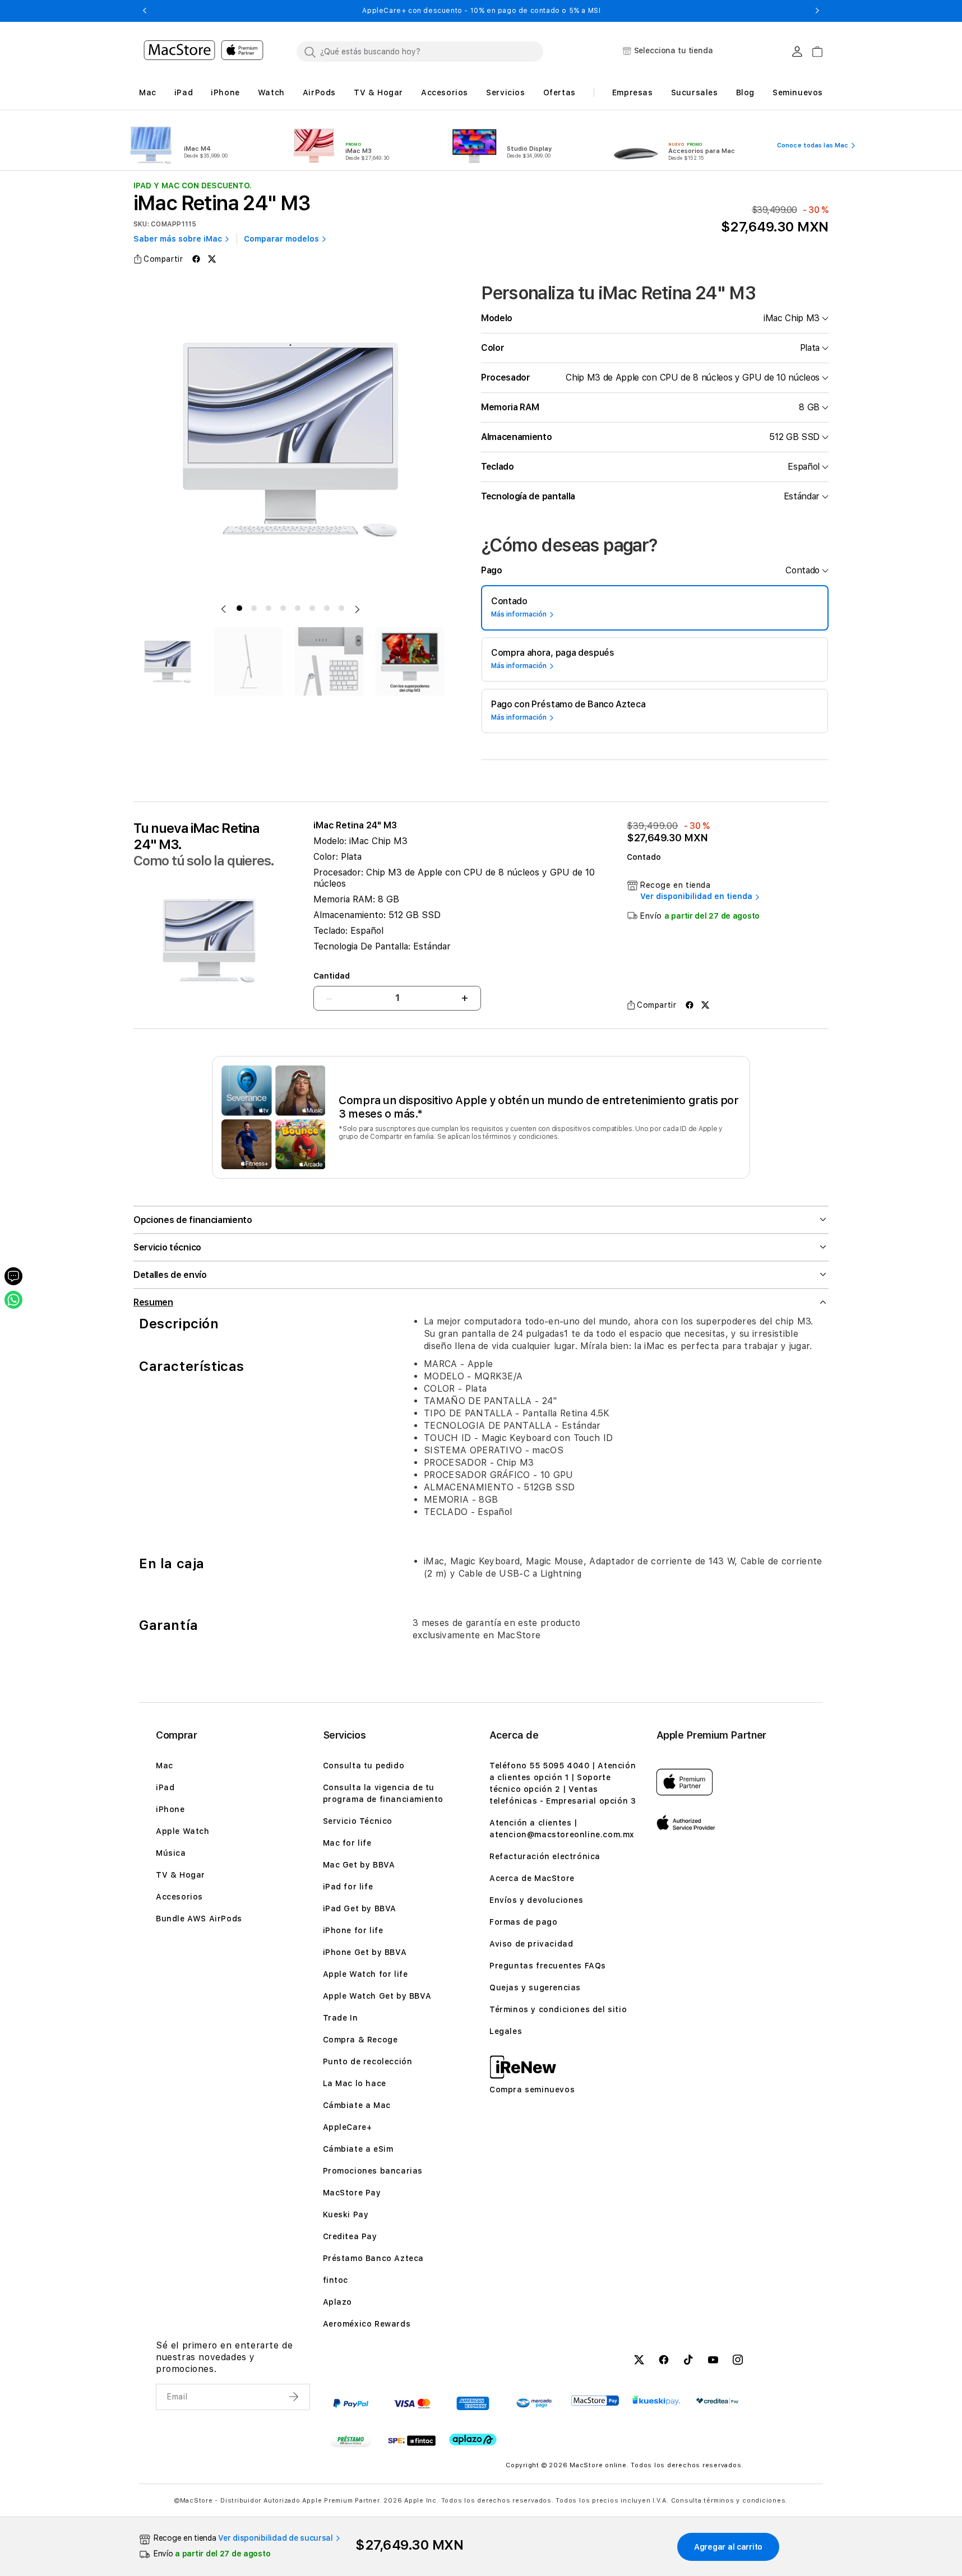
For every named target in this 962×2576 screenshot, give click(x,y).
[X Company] (639, 2361)
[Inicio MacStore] (203, 52)
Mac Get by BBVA (359, 1865)
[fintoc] (412, 2440)
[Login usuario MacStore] (797, 52)
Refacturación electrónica (545, 1856)
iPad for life (348, 1887)
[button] (144, 11)
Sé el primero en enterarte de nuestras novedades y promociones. (224, 2357)
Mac (165, 1766)
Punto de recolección (368, 2061)
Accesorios (179, 1897)
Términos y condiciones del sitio (558, 2009)
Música (171, 1853)
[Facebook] (664, 2361)
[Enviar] (295, 2397)
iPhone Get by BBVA (365, 1952)
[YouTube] (713, 2361)
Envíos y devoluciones (536, 1900)
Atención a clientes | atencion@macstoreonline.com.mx (562, 1829)
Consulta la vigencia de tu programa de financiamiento (383, 1793)
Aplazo (338, 2302)
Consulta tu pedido (364, 1766)
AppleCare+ (348, 2127)
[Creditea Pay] (717, 2401)
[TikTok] (688, 2361)
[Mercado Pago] (534, 2403)
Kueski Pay (346, 2214)
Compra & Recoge (360, 2040)
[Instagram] (738, 2361)
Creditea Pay (350, 2236)
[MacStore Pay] (595, 2401)
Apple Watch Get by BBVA (377, 1996)
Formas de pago (523, 1922)
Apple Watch (183, 1831)
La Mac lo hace (355, 2083)
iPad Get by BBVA (360, 1908)
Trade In (341, 2018)
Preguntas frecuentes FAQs (548, 1966)
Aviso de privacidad (531, 1944)
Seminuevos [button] (798, 92)
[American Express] (473, 2403)
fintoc (336, 2280)
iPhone (170, 1809)
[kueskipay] (656, 2400)
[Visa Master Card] (412, 2403)
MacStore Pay (352, 2193)
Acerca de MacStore (532, 1878)
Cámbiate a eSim (358, 2149)
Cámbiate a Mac (357, 2105)
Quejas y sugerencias (535, 1987)
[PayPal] (351, 2403)
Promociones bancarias (373, 2171)
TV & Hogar (181, 1875)
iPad (165, 1787)
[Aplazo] (473, 2440)
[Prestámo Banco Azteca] (351, 2440)
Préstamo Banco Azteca (374, 2258)
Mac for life (347, 1843)
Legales (506, 2031)
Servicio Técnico (358, 1821)
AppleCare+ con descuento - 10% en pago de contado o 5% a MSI (481, 11)
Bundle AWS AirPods (199, 1919)
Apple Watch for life (366, 1974)
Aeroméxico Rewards (367, 2324)
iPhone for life (353, 1930)
